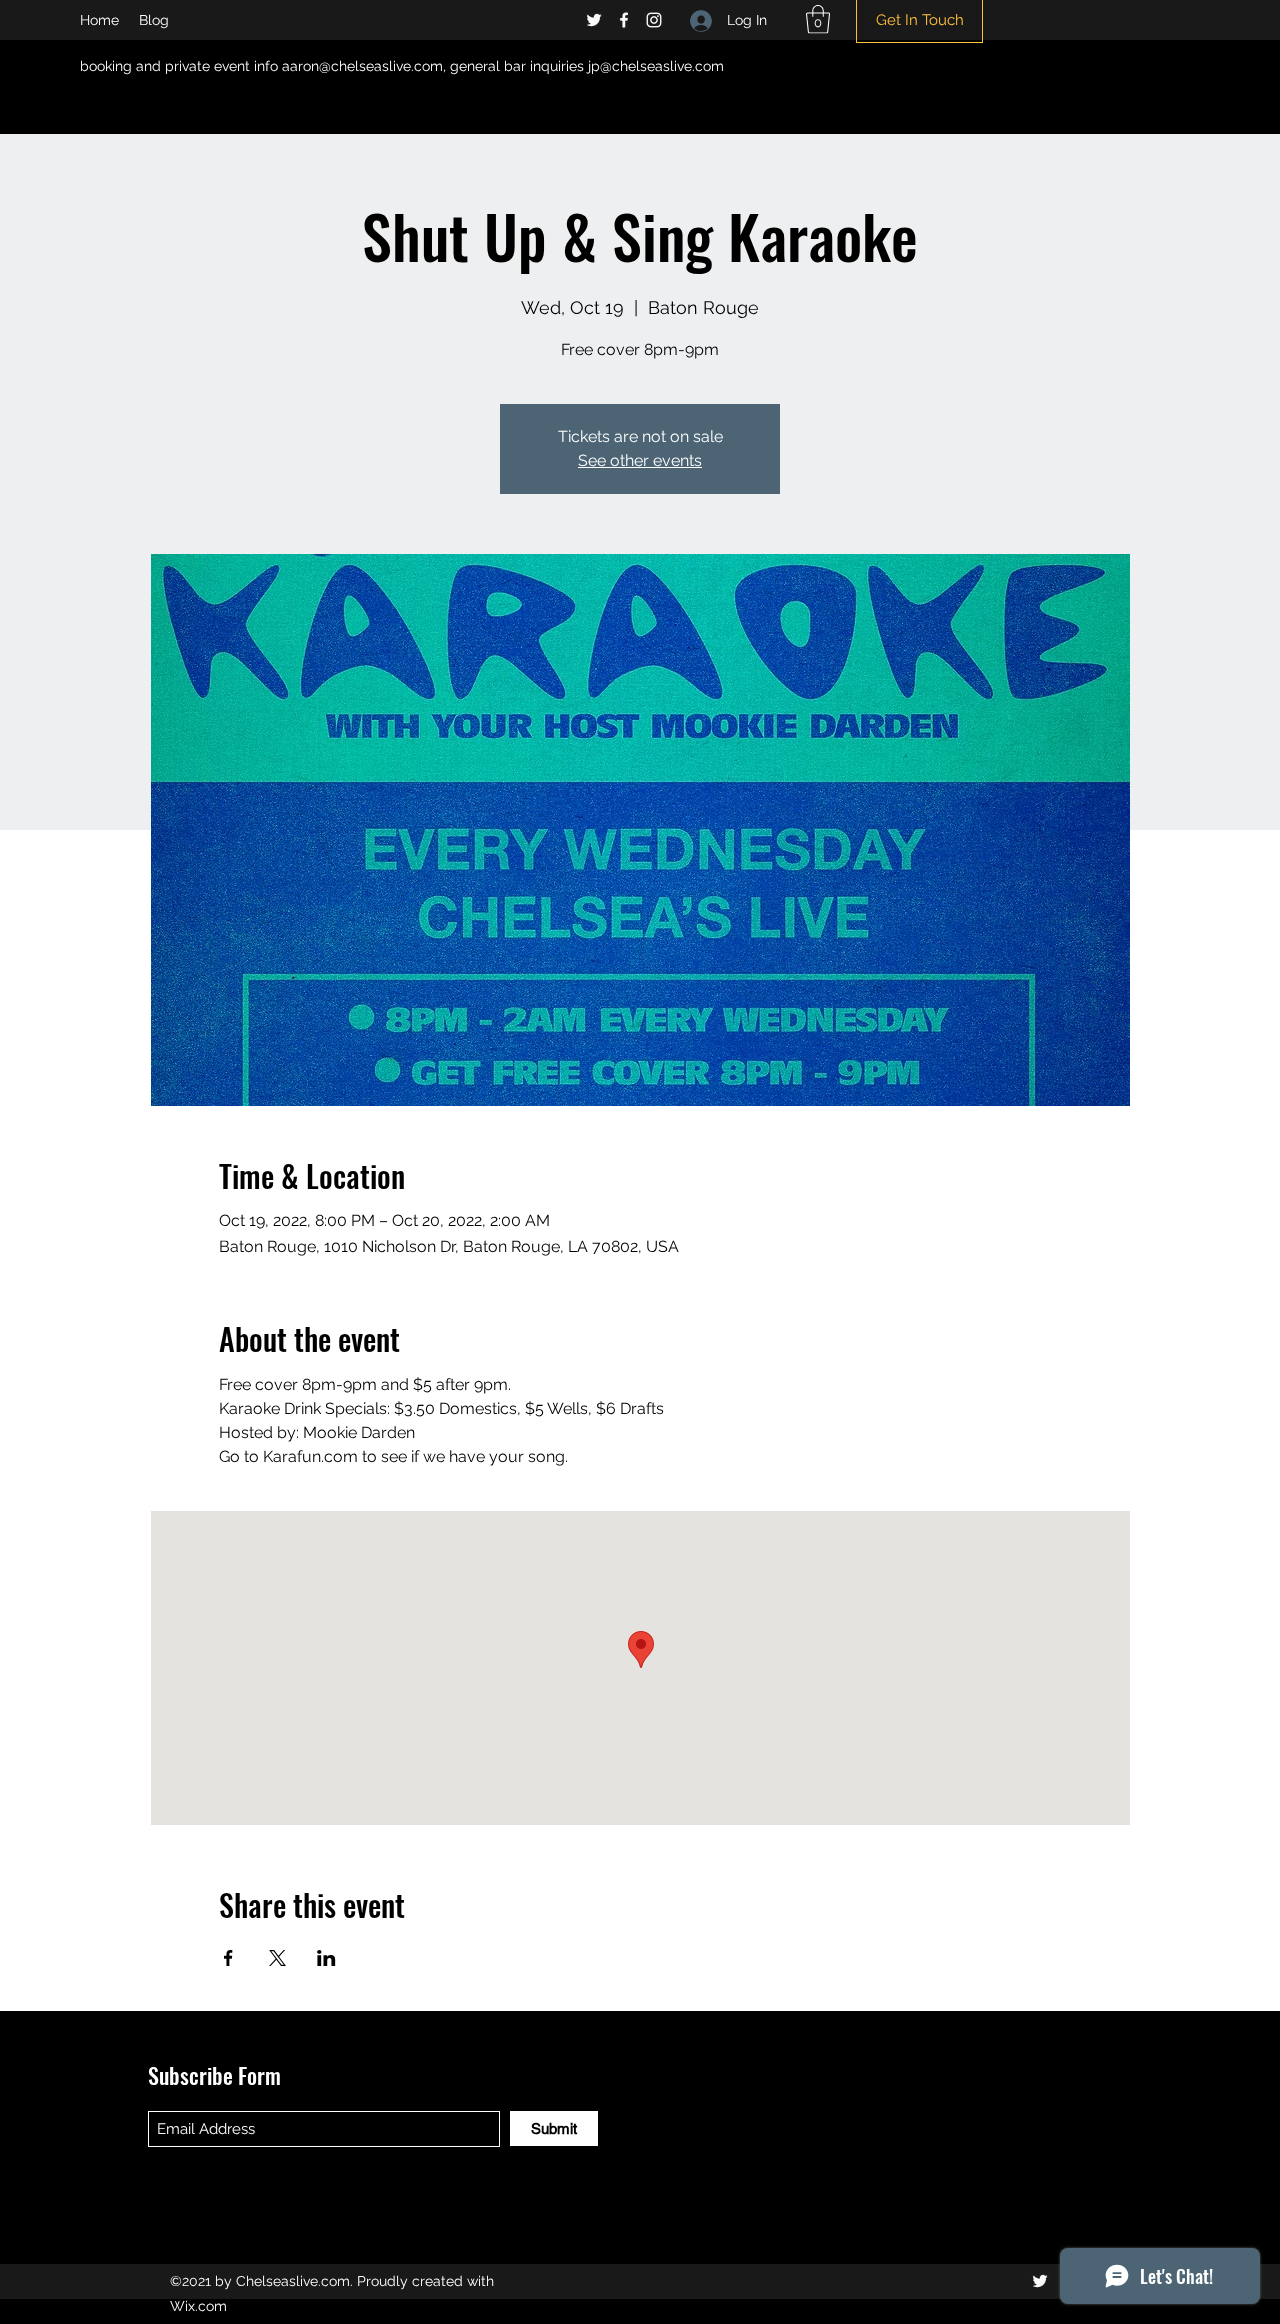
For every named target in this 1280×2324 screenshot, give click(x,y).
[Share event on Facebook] (228, 1958)
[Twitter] (594, 20)
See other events (640, 460)
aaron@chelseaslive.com (362, 66)
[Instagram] (654, 20)
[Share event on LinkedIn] (326, 1958)
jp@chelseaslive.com (656, 66)
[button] (818, 19)
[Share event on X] (277, 1958)
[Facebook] (624, 20)
